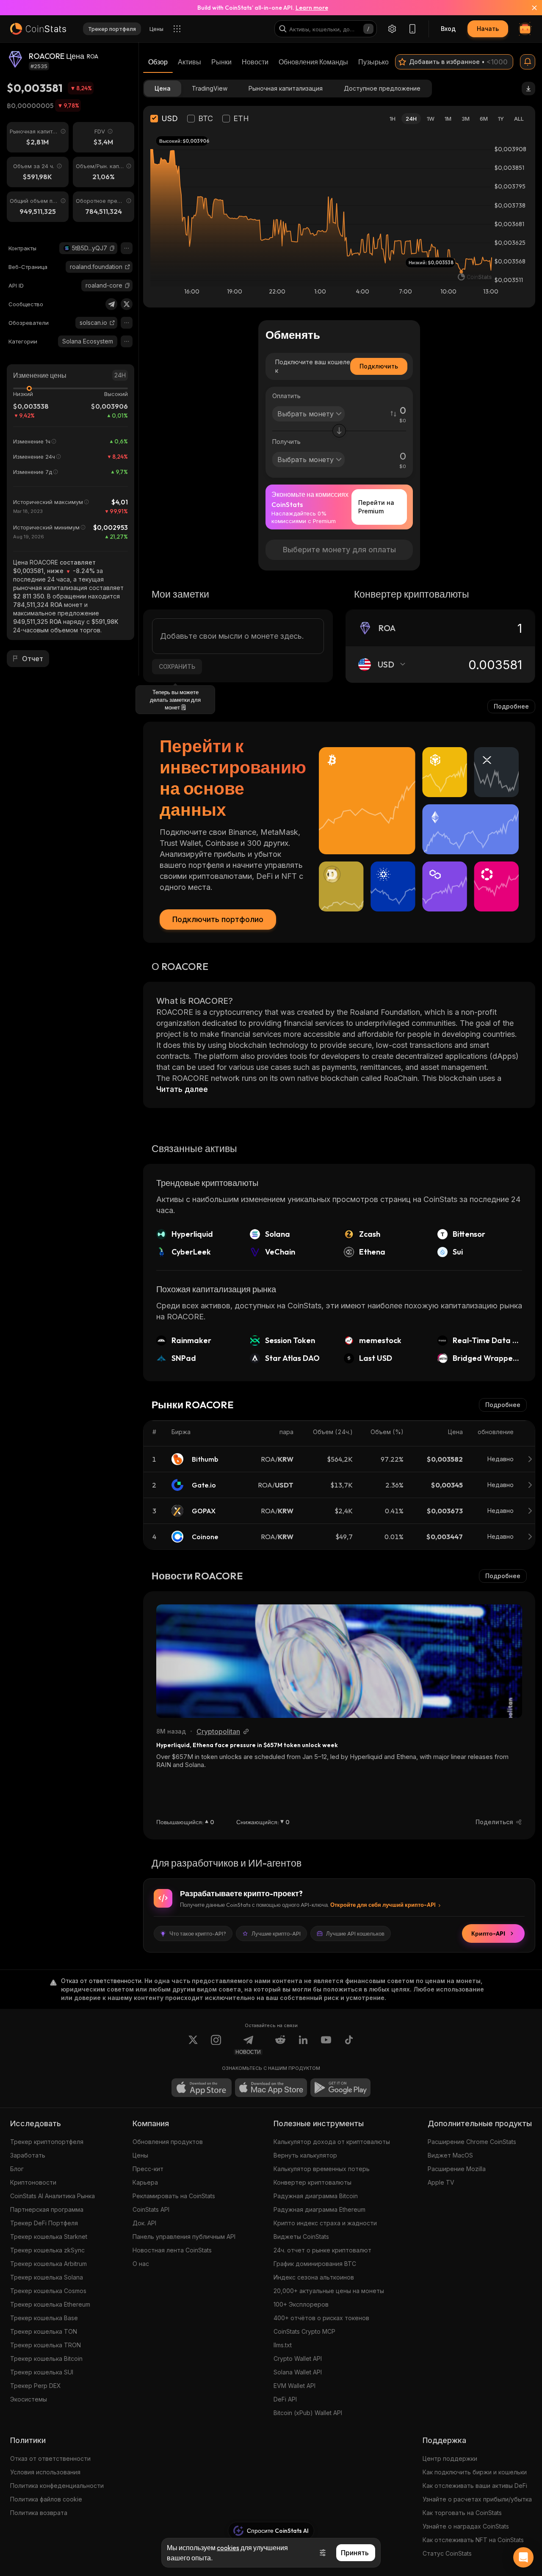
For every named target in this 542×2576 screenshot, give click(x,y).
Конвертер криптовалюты (312, 2182)
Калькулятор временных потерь (322, 2169)
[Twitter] (127, 304)
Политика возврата (39, 2513)
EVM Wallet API (295, 2386)
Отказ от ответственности (50, 2458)
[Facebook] (349, 2045)
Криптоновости (33, 2182)
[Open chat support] (523, 2557)
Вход (448, 29)
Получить (286, 442)
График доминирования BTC (315, 2264)
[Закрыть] (529, 8)
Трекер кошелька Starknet (49, 2237)
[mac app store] (271, 2088)
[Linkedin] (303, 2045)
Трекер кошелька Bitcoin (46, 2359)
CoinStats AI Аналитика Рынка (53, 2196)
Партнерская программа (47, 2209)
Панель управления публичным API (184, 2237)
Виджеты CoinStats (301, 2237)
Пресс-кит (148, 2169)
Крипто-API (488, 1933)
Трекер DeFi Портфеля (44, 2223)
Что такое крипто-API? (198, 1933)
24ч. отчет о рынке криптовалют (322, 2250)
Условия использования (45, 2472)
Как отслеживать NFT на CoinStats (473, 2540)
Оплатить (286, 396)
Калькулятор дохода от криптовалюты (332, 2142)
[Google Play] (340, 2088)
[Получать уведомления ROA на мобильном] (528, 62)
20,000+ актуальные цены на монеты (329, 2291)
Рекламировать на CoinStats (174, 2196)
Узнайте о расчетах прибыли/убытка (477, 2499)
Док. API (144, 2223)
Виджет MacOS (450, 2155)
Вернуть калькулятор (305, 2155)
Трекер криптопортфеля (47, 2142)
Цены (140, 2155)
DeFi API (285, 2399)
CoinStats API (151, 2209)
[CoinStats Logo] (38, 29)
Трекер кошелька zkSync (47, 2250)
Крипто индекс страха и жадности (325, 2223)
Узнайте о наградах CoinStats (466, 2526)
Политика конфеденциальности (57, 2486)
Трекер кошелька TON (44, 2331)
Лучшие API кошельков (355, 1933)
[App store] (202, 2088)
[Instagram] (216, 2045)
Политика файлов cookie (46, 2499)
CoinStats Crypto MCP (304, 2331)
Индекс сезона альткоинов (314, 2277)
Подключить (379, 366)
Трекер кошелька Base (44, 2318)
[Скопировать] (112, 248)
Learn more (312, 8)
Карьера (145, 2182)
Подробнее (511, 706)
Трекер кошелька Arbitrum (48, 2264)
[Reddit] (280, 2045)
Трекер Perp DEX (36, 2386)
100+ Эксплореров (301, 2304)
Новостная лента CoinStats (172, 2250)
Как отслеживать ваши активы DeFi (475, 2486)
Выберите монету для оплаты (339, 550)
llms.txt (283, 2345)
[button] (112, 248)
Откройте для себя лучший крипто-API (383, 1905)
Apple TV (441, 2182)
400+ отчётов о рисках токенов (321, 2318)
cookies (228, 2548)
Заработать (28, 2155)
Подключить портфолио (218, 919)
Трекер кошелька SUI (42, 2372)
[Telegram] (111, 304)
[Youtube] (326, 2045)
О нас (141, 2264)
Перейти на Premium (376, 507)
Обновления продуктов (168, 2142)
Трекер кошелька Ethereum (50, 2304)
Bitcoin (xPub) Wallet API (308, 2413)
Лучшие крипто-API (276, 1933)
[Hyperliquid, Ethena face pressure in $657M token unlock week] (339, 1661)
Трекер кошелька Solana (47, 2277)
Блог (17, 2169)
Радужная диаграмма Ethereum (319, 2209)
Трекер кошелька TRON (46, 2345)
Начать (488, 29)
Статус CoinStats (447, 2553)
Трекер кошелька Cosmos (48, 2291)
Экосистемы (29, 2399)
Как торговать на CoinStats (462, 2513)
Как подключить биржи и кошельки (475, 2472)
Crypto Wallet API (298, 2359)
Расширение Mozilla (457, 2169)
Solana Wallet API (298, 2372)
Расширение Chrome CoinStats (472, 2142)
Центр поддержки (450, 2458)
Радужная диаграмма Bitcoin (316, 2196)
